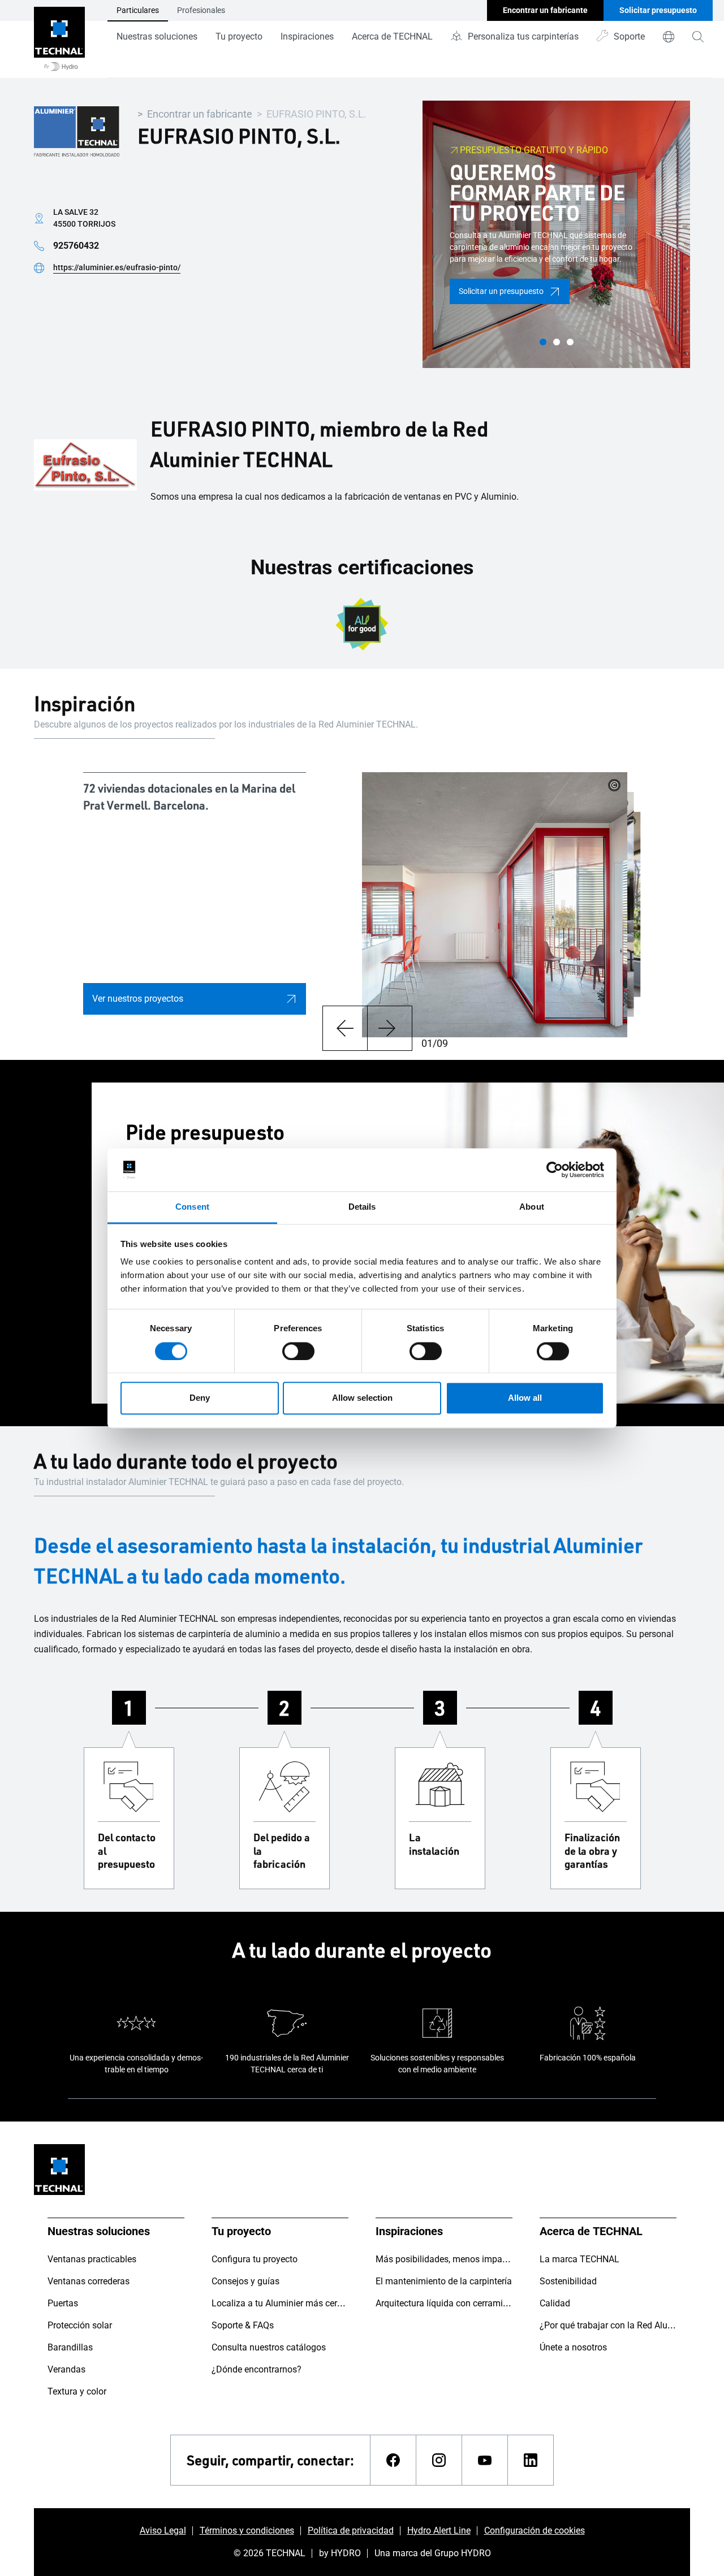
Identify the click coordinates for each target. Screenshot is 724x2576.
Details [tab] (362, 1207)
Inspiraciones (307, 36)
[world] (669, 37)
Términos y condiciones (247, 2530)
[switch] (298, 1351)
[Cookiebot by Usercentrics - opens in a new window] (555, 1170)
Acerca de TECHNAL (392, 36)
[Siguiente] (390, 1028)
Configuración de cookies (535, 2530)
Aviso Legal (163, 2530)
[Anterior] (345, 1028)
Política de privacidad (351, 2530)
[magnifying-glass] (698, 37)
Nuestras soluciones (157, 36)
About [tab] (532, 1207)
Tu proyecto (239, 36)
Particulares (138, 10)
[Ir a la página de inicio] (59, 39)
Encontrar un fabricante (200, 114)
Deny (200, 1398)
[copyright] (614, 785)
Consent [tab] (192, 1207)
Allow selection (362, 1398)
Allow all (525, 1398)
